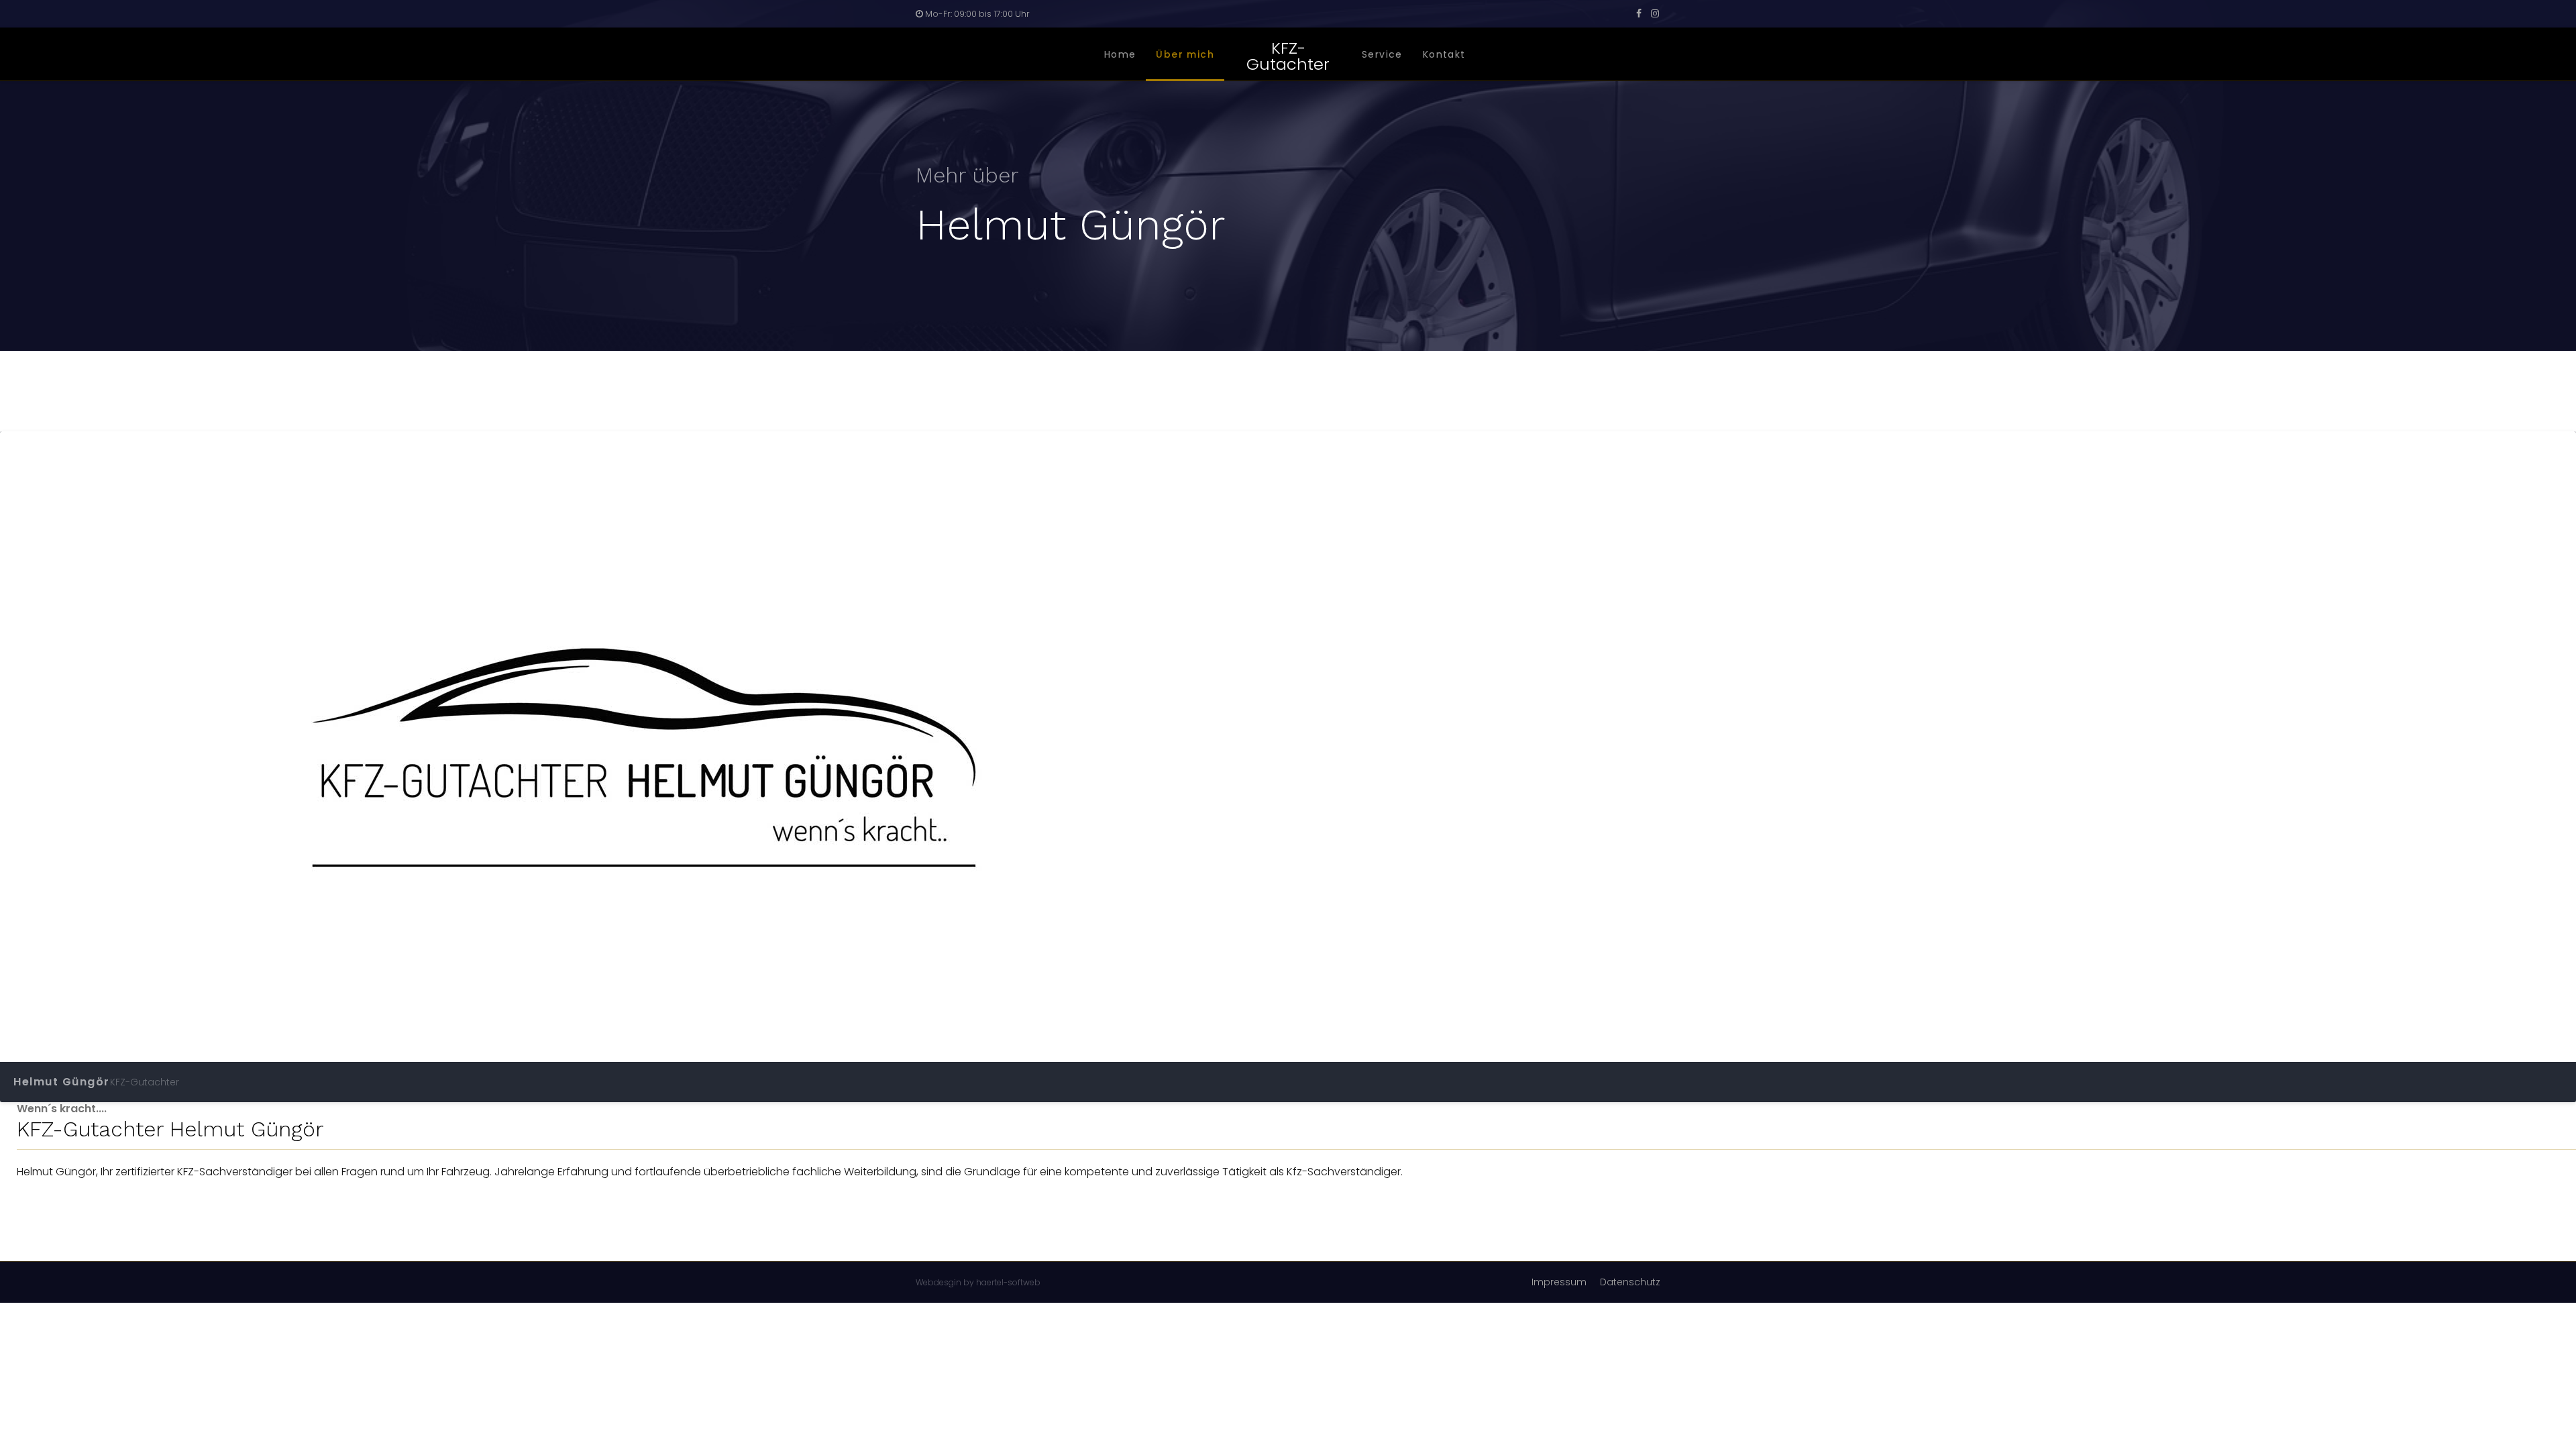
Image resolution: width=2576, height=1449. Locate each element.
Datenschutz (1630, 1282)
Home (1120, 54)
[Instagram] (1655, 13)
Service (1382, 54)
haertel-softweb (1008, 1282)
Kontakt (1444, 54)
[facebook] (1639, 13)
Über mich (1185, 54)
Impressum (1559, 1282)
